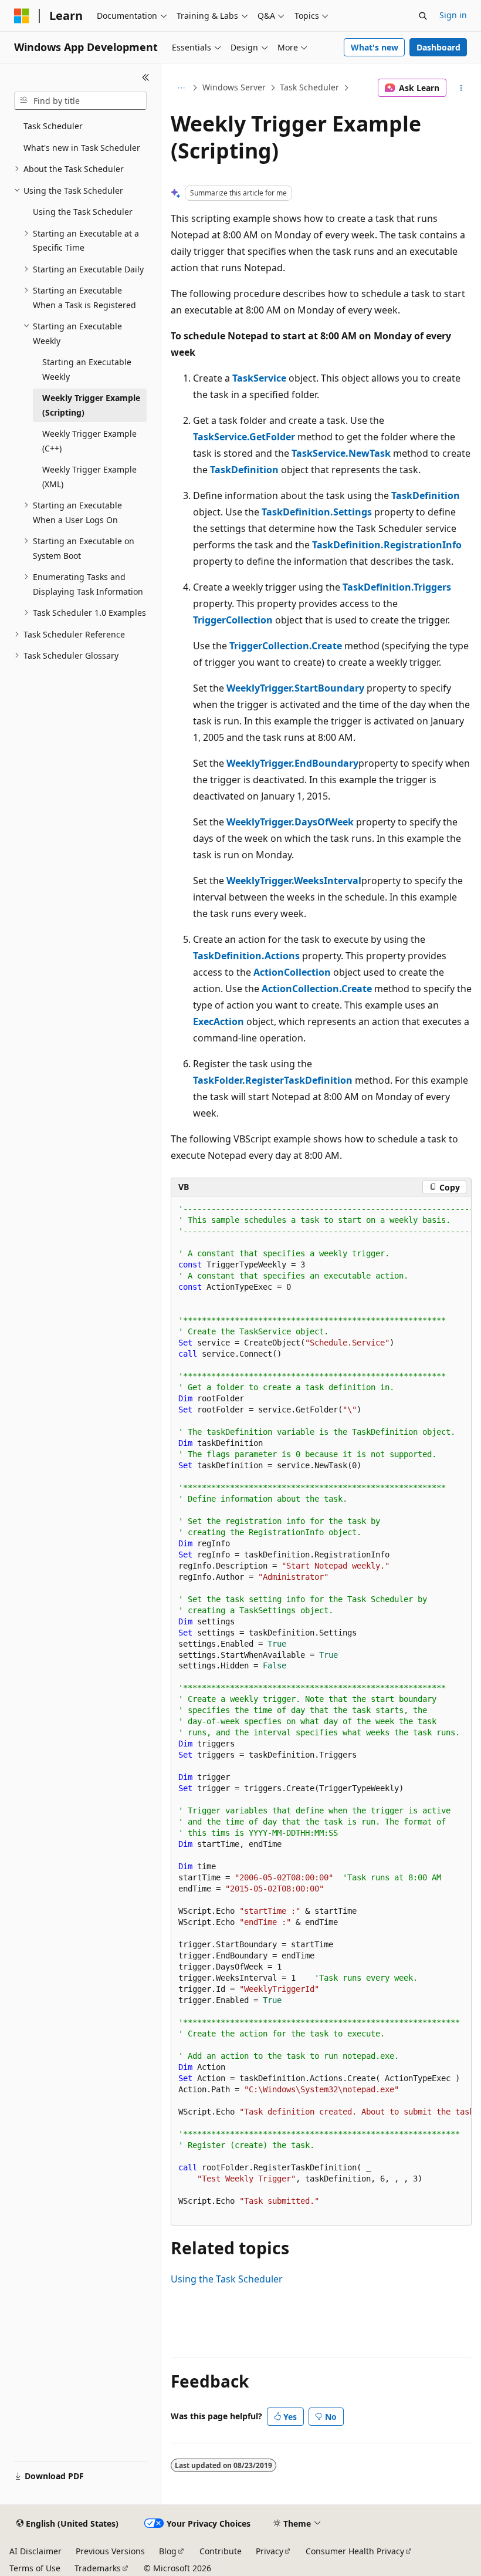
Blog (168, 2551)
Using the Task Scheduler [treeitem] (83, 212)
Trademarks (98, 2568)
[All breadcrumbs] (181, 88)
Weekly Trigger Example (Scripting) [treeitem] (91, 405)
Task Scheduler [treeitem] (53, 126)
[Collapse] (146, 77)
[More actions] (461, 88)
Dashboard (438, 47)
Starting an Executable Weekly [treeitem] (87, 369)
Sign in (453, 15)
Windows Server (234, 87)
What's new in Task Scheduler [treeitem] (82, 148)
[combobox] (80, 101)
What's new (375, 47)
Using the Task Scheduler (227, 2279)
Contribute (221, 2551)
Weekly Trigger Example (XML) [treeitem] (89, 477)
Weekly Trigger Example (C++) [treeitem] (89, 441)
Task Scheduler (309, 87)
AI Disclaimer (35, 2551)
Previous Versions (110, 2551)
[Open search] (423, 16)
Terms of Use (35, 2568)
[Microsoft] (22, 16)
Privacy (270, 2551)
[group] (321, 1711)
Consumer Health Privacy (355, 2551)
